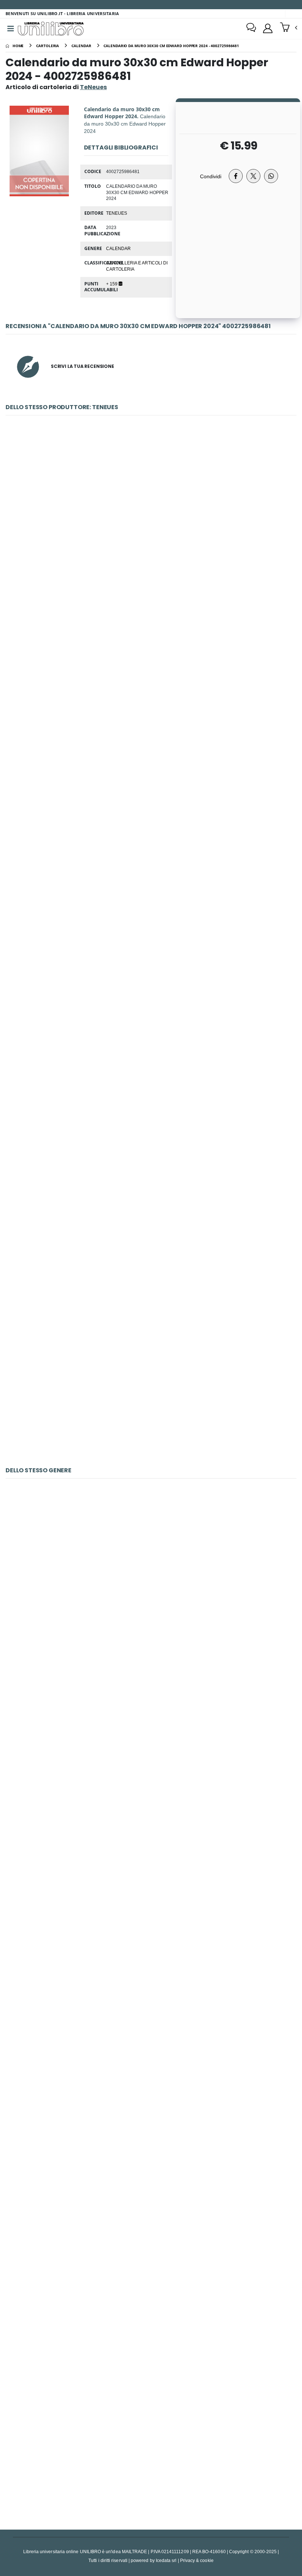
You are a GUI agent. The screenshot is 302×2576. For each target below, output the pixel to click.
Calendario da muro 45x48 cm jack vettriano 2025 (151, 1586)
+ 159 (112, 284)
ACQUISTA (154, 575)
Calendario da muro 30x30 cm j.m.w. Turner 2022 (151, 694)
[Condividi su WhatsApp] (271, 176)
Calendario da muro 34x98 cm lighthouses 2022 (151, 1208)
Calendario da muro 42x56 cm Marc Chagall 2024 (151, 2100)
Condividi (211, 176)
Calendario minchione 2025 (151, 1928)
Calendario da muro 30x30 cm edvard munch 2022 (151, 1380)
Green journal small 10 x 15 (151, 522)
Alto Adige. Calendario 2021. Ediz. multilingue (151, 2443)
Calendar (118, 248)
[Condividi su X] (253, 176)
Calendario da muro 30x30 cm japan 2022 (151, 865)
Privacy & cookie (197, 2560)
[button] (289, 28)
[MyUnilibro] (268, 28)
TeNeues (117, 213)
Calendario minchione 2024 (151, 2271)
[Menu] (11, 29)
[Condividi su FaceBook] (236, 176)
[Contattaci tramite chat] (251, 28)
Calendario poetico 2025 (151, 1757)
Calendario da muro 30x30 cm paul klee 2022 (151, 1037)
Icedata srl (166, 2560)
